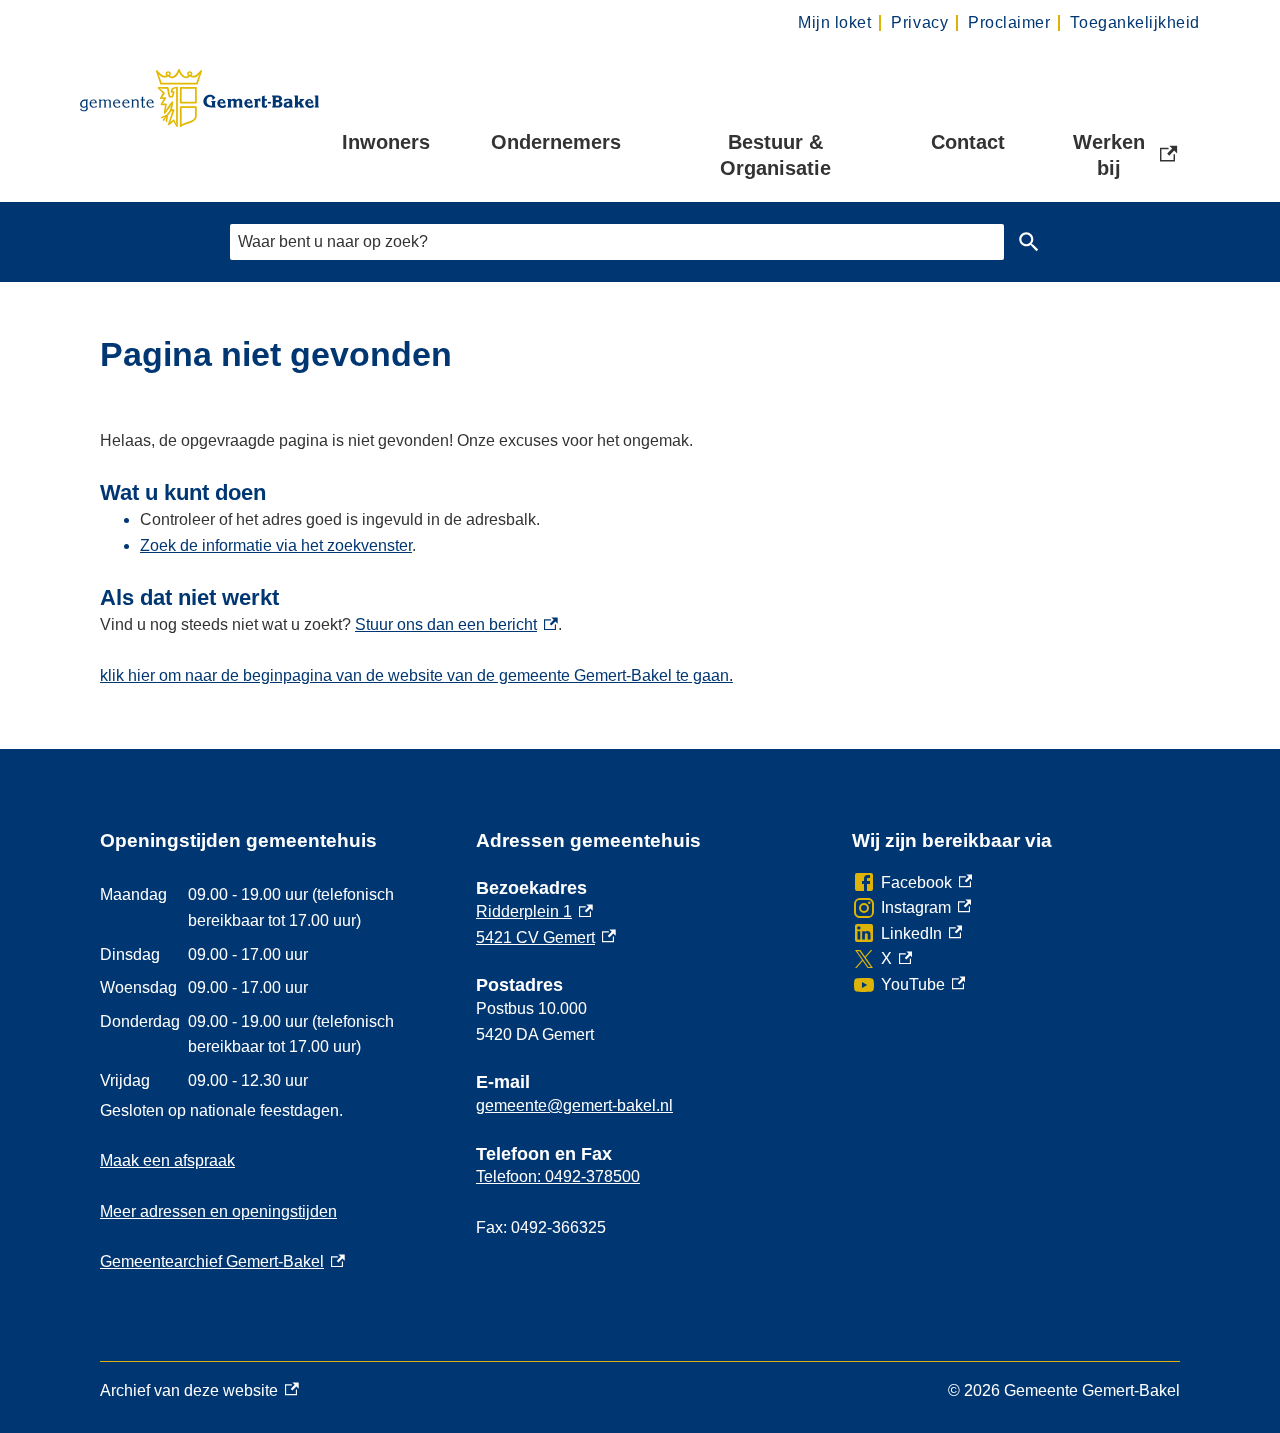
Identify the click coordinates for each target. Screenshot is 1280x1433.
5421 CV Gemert (546, 937)
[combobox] (617, 241)
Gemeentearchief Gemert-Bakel (222, 1261)
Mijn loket (834, 22)
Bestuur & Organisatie (775, 155)
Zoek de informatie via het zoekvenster (276, 545)
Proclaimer (1009, 22)
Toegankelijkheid (1135, 22)
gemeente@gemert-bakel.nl (574, 1105)
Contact (968, 142)
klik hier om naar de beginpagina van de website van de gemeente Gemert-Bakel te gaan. (416, 675)
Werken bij (1127, 155)
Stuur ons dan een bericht (456, 624)
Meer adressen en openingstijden (218, 1211)
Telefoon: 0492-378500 (558, 1176)
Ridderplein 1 (534, 911)
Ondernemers (556, 142)
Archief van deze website (189, 1393)
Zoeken (1029, 242)
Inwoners (386, 142)
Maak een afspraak (167, 1160)
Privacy (919, 22)
